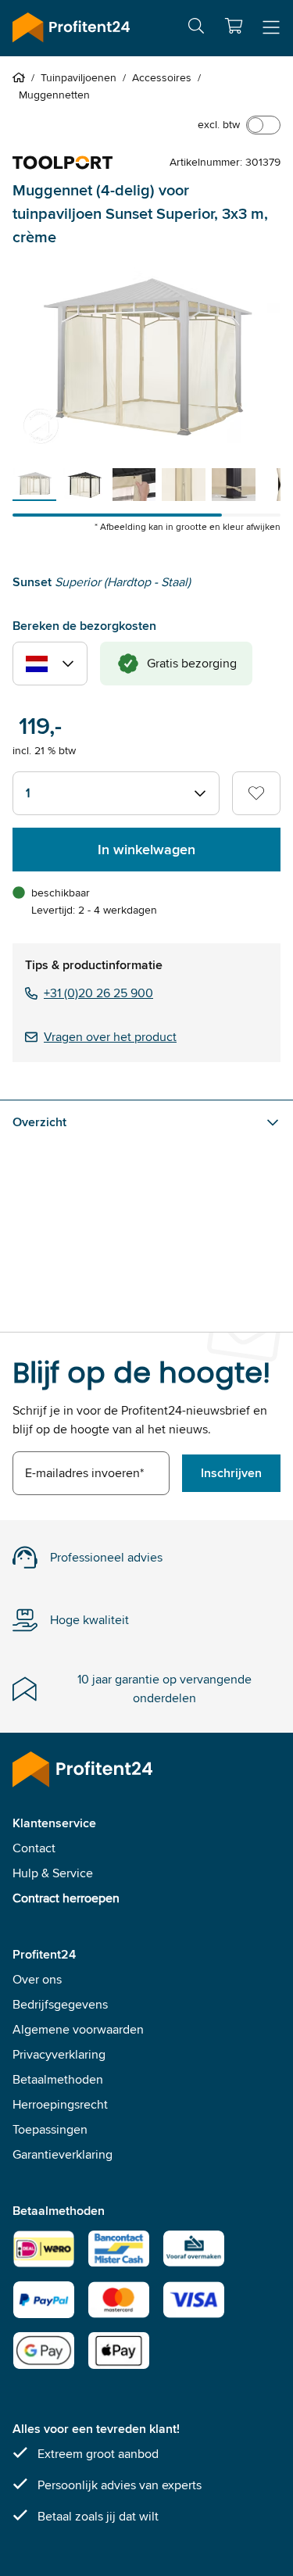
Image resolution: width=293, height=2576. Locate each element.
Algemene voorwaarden (78, 2029)
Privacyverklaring (59, 2054)
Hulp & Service (53, 1873)
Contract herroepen (66, 1898)
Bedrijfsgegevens (60, 2004)
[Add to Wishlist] (256, 793)
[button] (234, 26)
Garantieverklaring (63, 2154)
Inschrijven (231, 1473)
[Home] (22, 77)
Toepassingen (50, 2129)
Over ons (37, 1979)
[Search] (196, 29)
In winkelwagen (146, 850)
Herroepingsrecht (60, 2104)
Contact (34, 1848)
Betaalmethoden (58, 2079)
